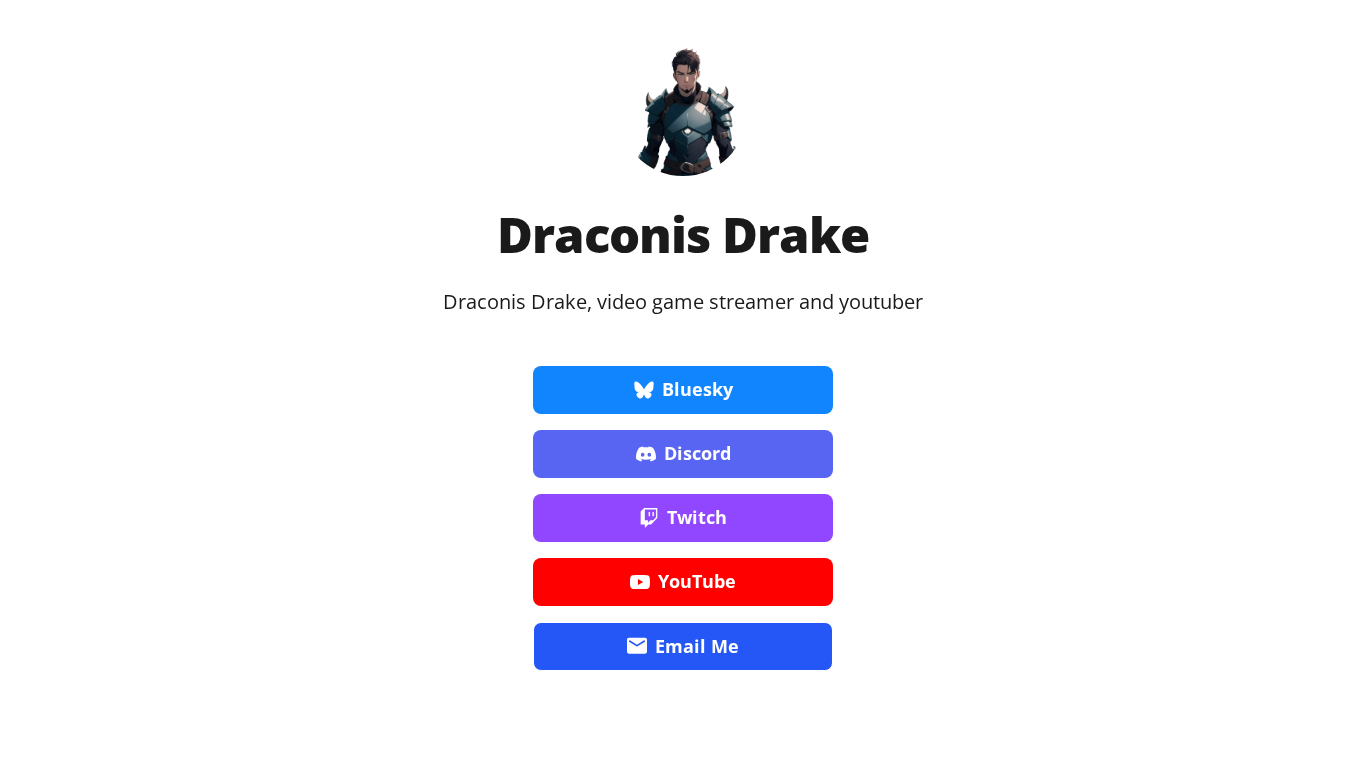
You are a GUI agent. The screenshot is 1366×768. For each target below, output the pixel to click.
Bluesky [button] (697, 389)
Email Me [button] (697, 646)
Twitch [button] (697, 517)
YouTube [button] (697, 581)
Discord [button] (697, 453)
